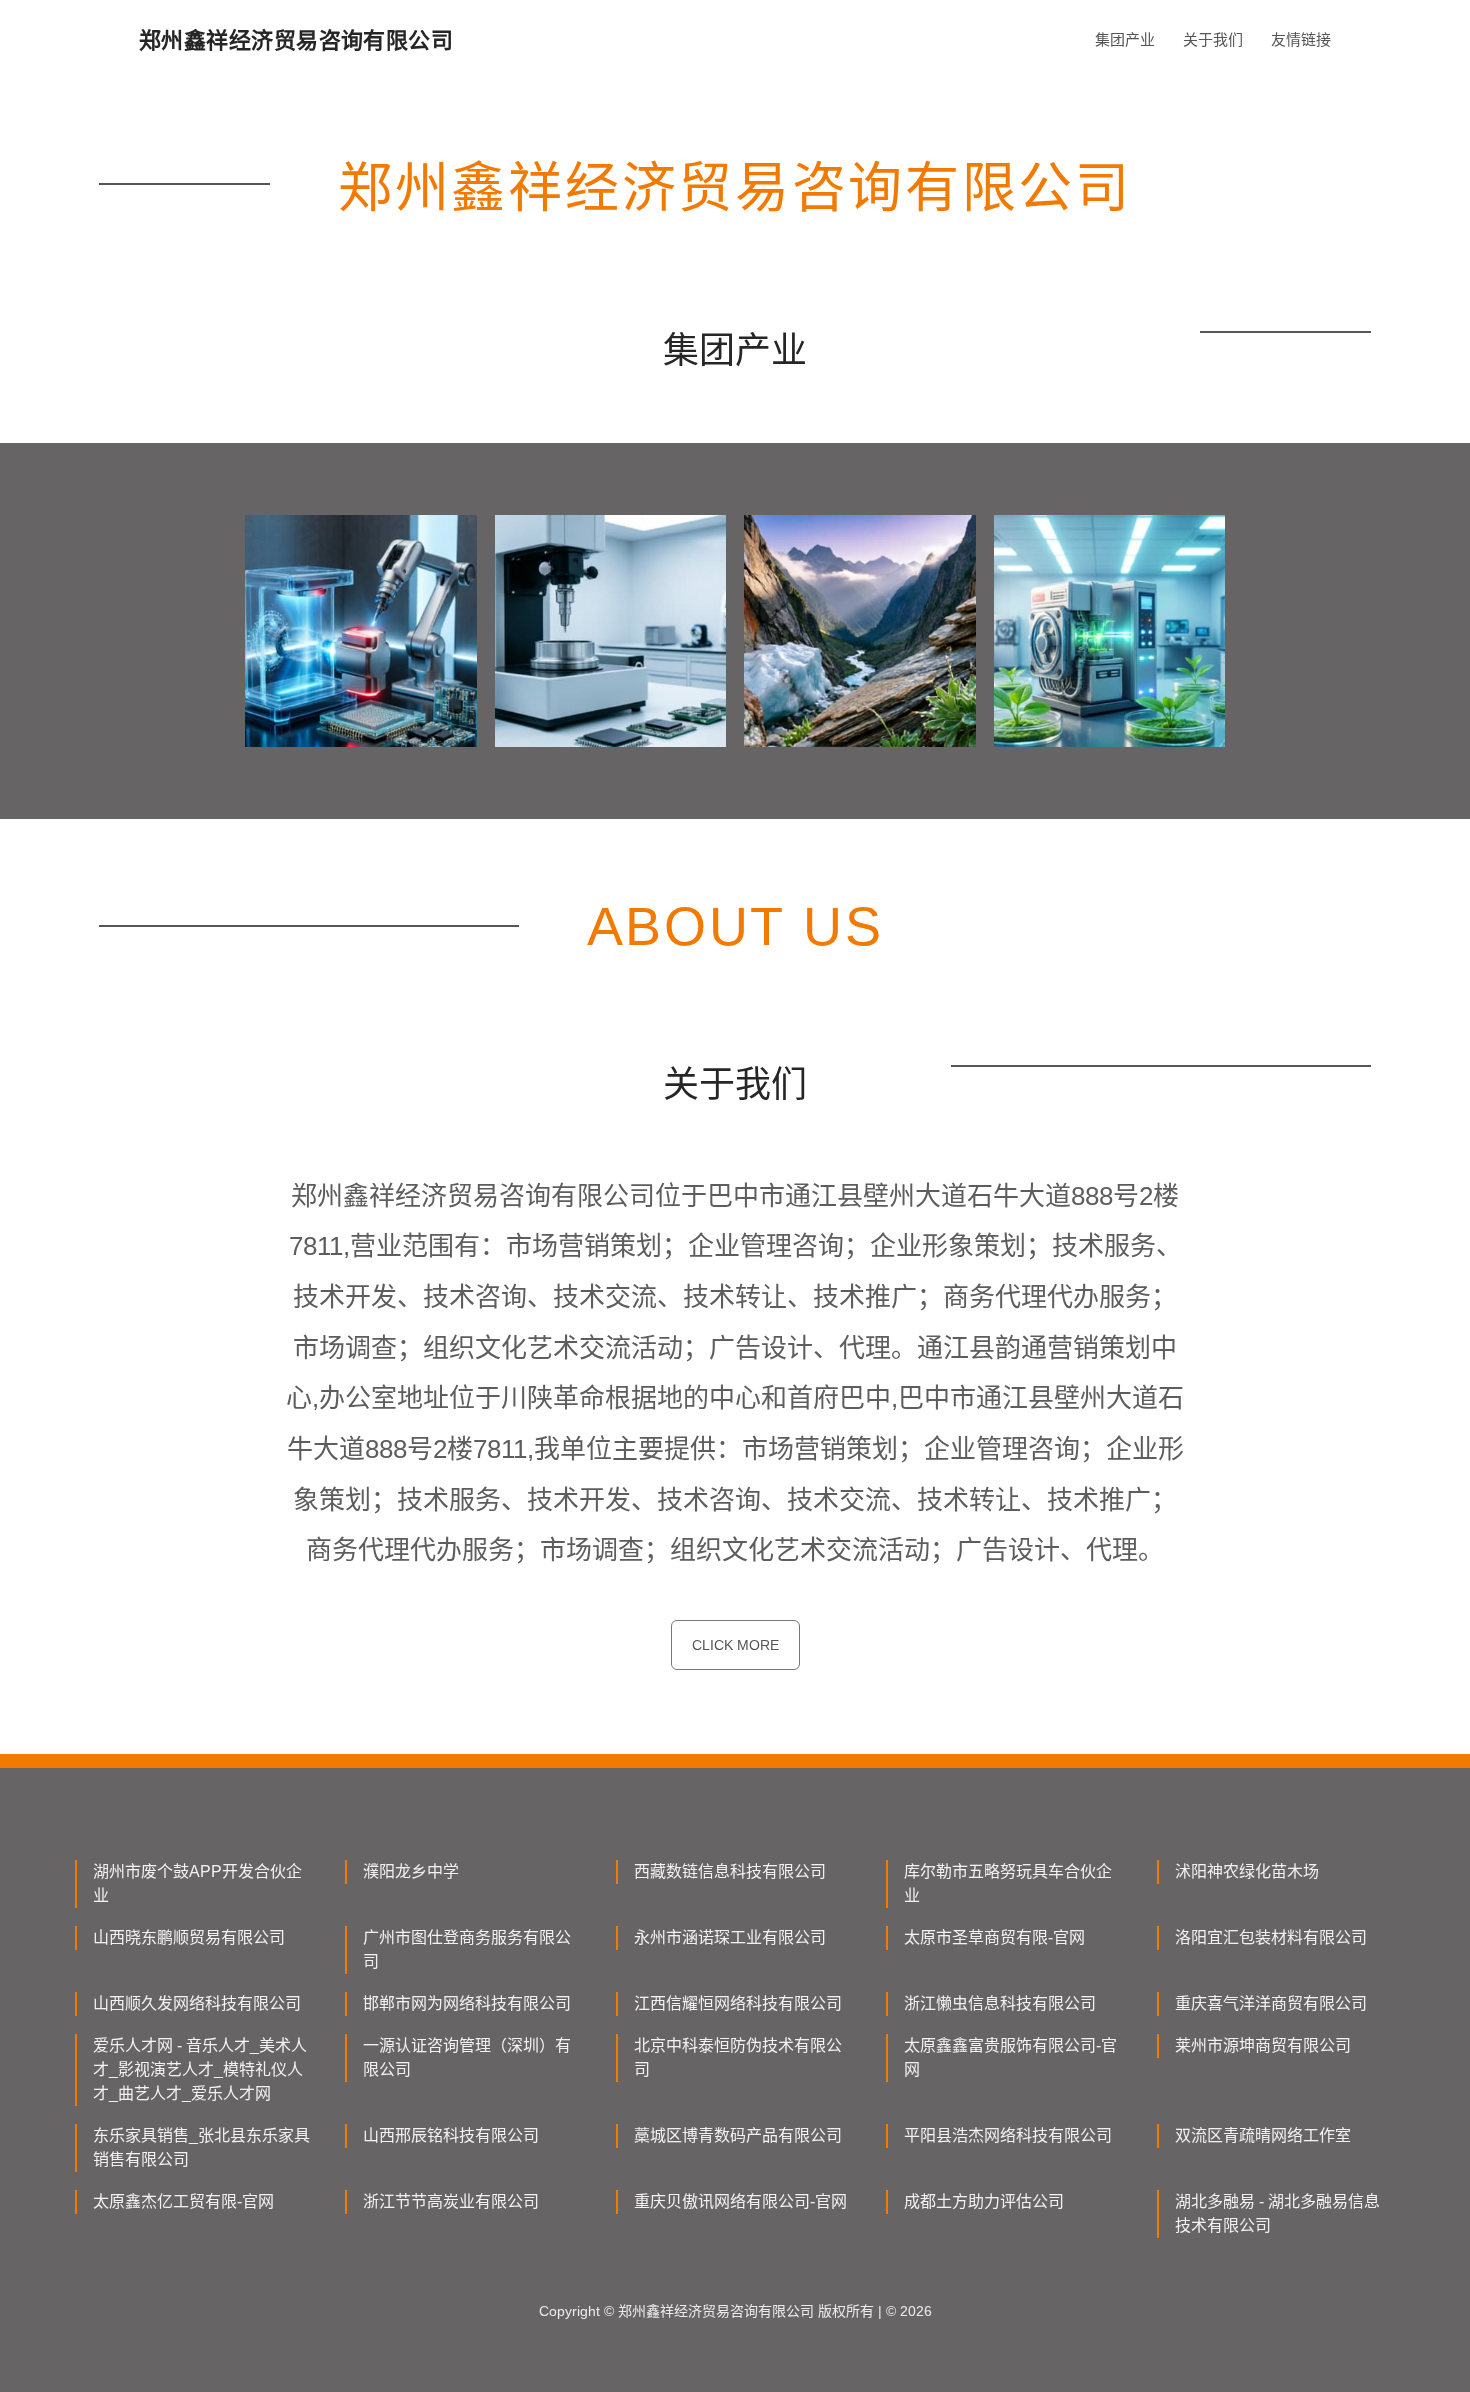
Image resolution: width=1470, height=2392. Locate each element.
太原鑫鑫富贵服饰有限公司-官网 (1010, 2057)
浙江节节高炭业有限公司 (451, 2201)
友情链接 (1301, 39)
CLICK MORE (735, 1645)
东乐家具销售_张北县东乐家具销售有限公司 (201, 2147)
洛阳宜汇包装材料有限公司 (1271, 1937)
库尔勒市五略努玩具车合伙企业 (1008, 1883)
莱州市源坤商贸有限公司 (1263, 2045)
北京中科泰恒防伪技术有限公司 (738, 2057)
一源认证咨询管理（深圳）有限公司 (467, 2057)
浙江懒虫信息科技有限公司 (1000, 2003)
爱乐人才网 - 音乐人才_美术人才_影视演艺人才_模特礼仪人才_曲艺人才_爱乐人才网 (200, 2069)
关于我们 (1213, 39)
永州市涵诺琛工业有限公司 (730, 1937)
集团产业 (1125, 39)
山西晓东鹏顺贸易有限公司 (189, 1937)
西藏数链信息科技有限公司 (730, 1871)
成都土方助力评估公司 (984, 2201)
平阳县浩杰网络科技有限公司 (1008, 2135)
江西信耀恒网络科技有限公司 (738, 2003)
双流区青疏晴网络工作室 (1263, 2135)
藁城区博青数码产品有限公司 (738, 2135)
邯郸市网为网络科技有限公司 (467, 2003)
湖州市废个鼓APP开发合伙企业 (197, 1883)
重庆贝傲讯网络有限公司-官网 (740, 2201)
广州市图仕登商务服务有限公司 (467, 1949)
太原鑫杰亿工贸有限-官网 (183, 2201)
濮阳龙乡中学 (411, 1871)
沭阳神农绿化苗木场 (1247, 1871)
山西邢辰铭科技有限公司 (451, 2135)
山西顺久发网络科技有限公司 (197, 2003)
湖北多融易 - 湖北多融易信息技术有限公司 (1277, 2213)
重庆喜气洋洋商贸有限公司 (1271, 2003)
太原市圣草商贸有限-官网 (994, 1937)
